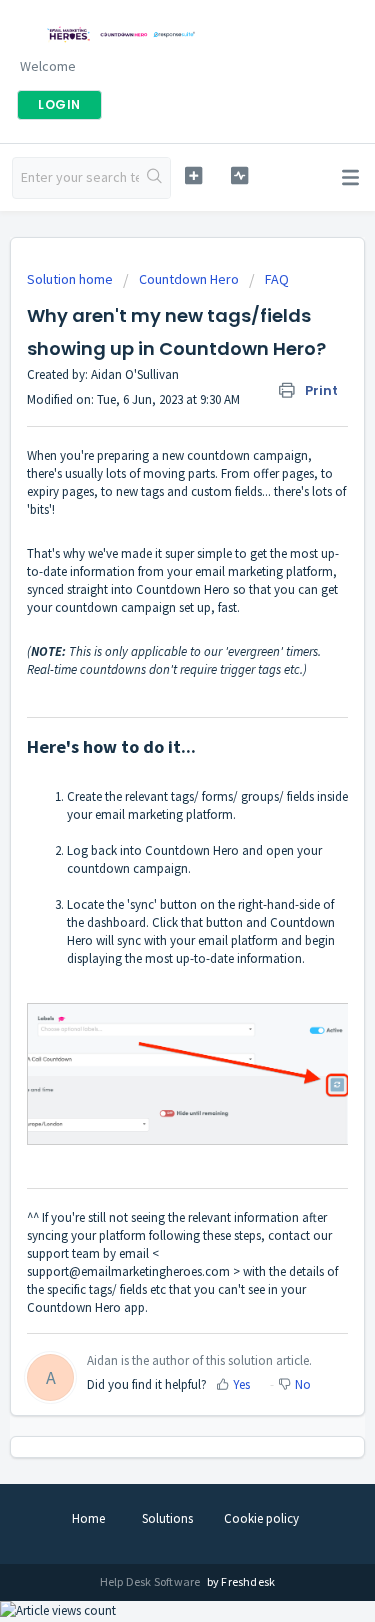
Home (88, 1518)
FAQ (277, 279)
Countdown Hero (189, 279)
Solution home (71, 279)
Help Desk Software (151, 1581)
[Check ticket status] (239, 175)
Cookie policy (261, 1518)
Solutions (167, 1518)
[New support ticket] (193, 175)
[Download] (151, 808)
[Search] (154, 178)
